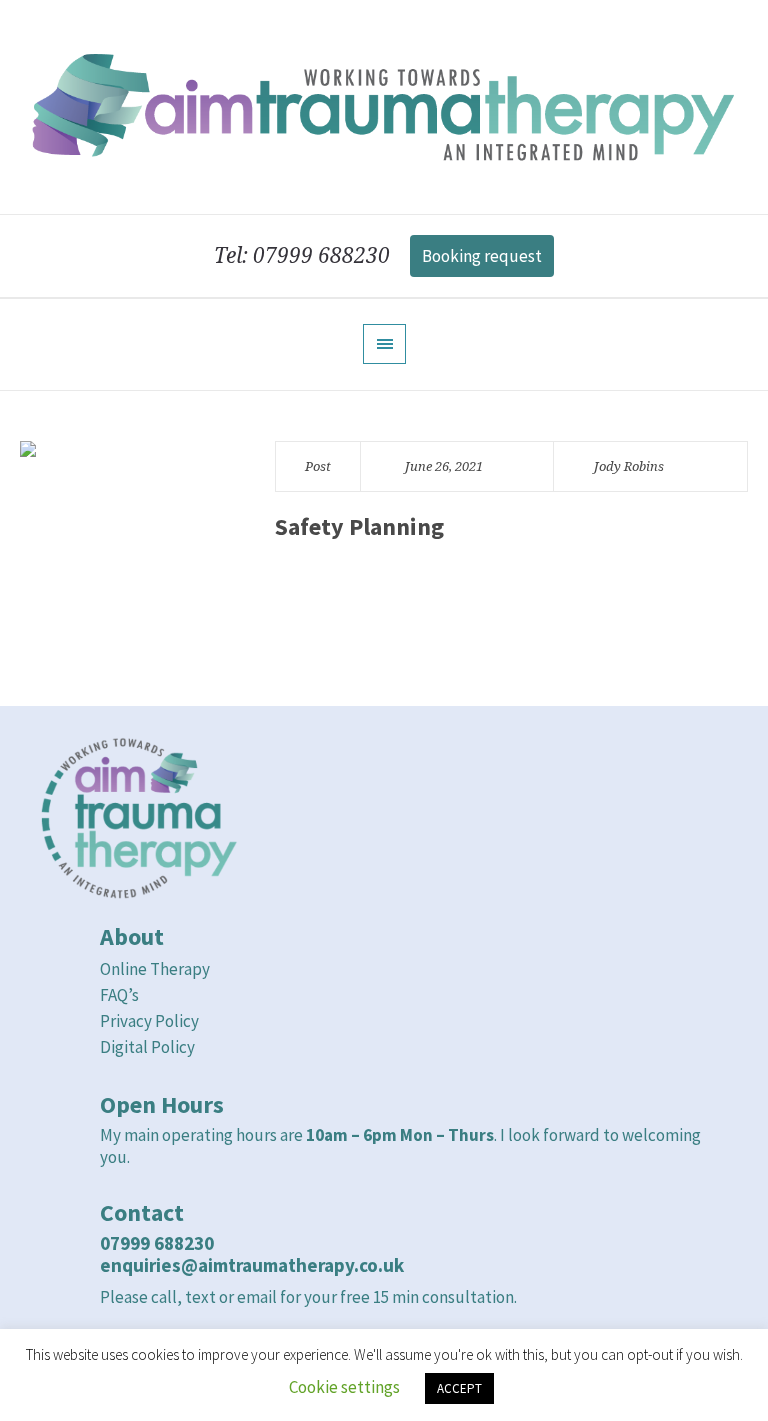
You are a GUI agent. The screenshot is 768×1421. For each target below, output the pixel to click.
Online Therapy (155, 969)
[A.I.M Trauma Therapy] (384, 107)
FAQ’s (121, 995)
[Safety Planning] (127, 548)
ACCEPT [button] (459, 1388)
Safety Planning (359, 526)
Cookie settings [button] (344, 1387)
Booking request (482, 256)
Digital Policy (147, 1047)
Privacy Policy (149, 1021)
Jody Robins (629, 466)
